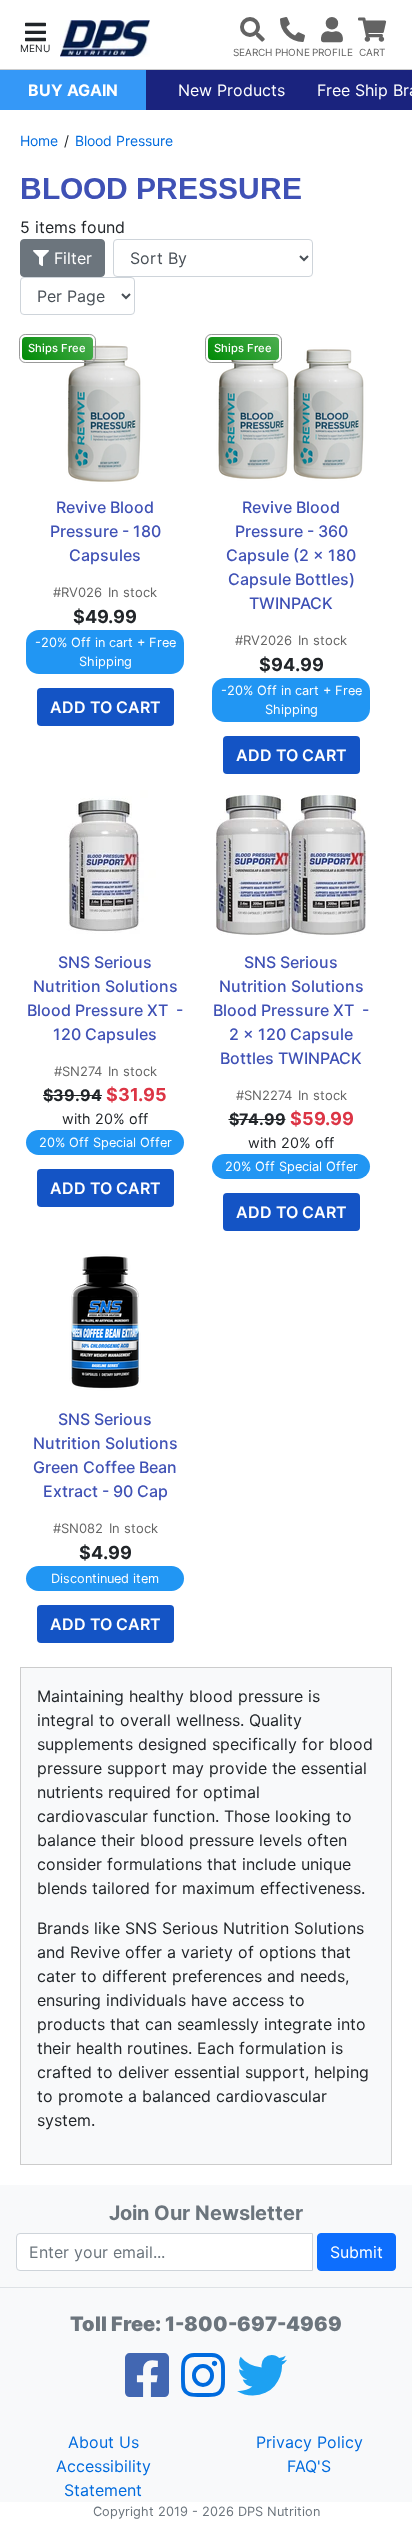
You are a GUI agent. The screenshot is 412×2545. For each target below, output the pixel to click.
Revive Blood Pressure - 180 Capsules (107, 531)
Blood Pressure (124, 140)
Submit (356, 2252)
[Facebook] (147, 2388)
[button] (35, 35)
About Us (103, 2442)
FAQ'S (309, 2466)
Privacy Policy (309, 2442)
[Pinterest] (203, 2388)
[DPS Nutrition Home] (105, 38)
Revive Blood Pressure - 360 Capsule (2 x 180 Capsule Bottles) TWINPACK (293, 555)
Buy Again (73, 90)
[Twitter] (262, 2388)
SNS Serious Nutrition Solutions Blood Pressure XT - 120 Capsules (105, 998)
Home (39, 140)
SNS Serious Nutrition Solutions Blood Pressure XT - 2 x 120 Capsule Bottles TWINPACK (291, 1010)
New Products (231, 90)
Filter (70, 258)
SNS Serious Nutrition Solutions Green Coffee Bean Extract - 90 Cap (107, 1455)
